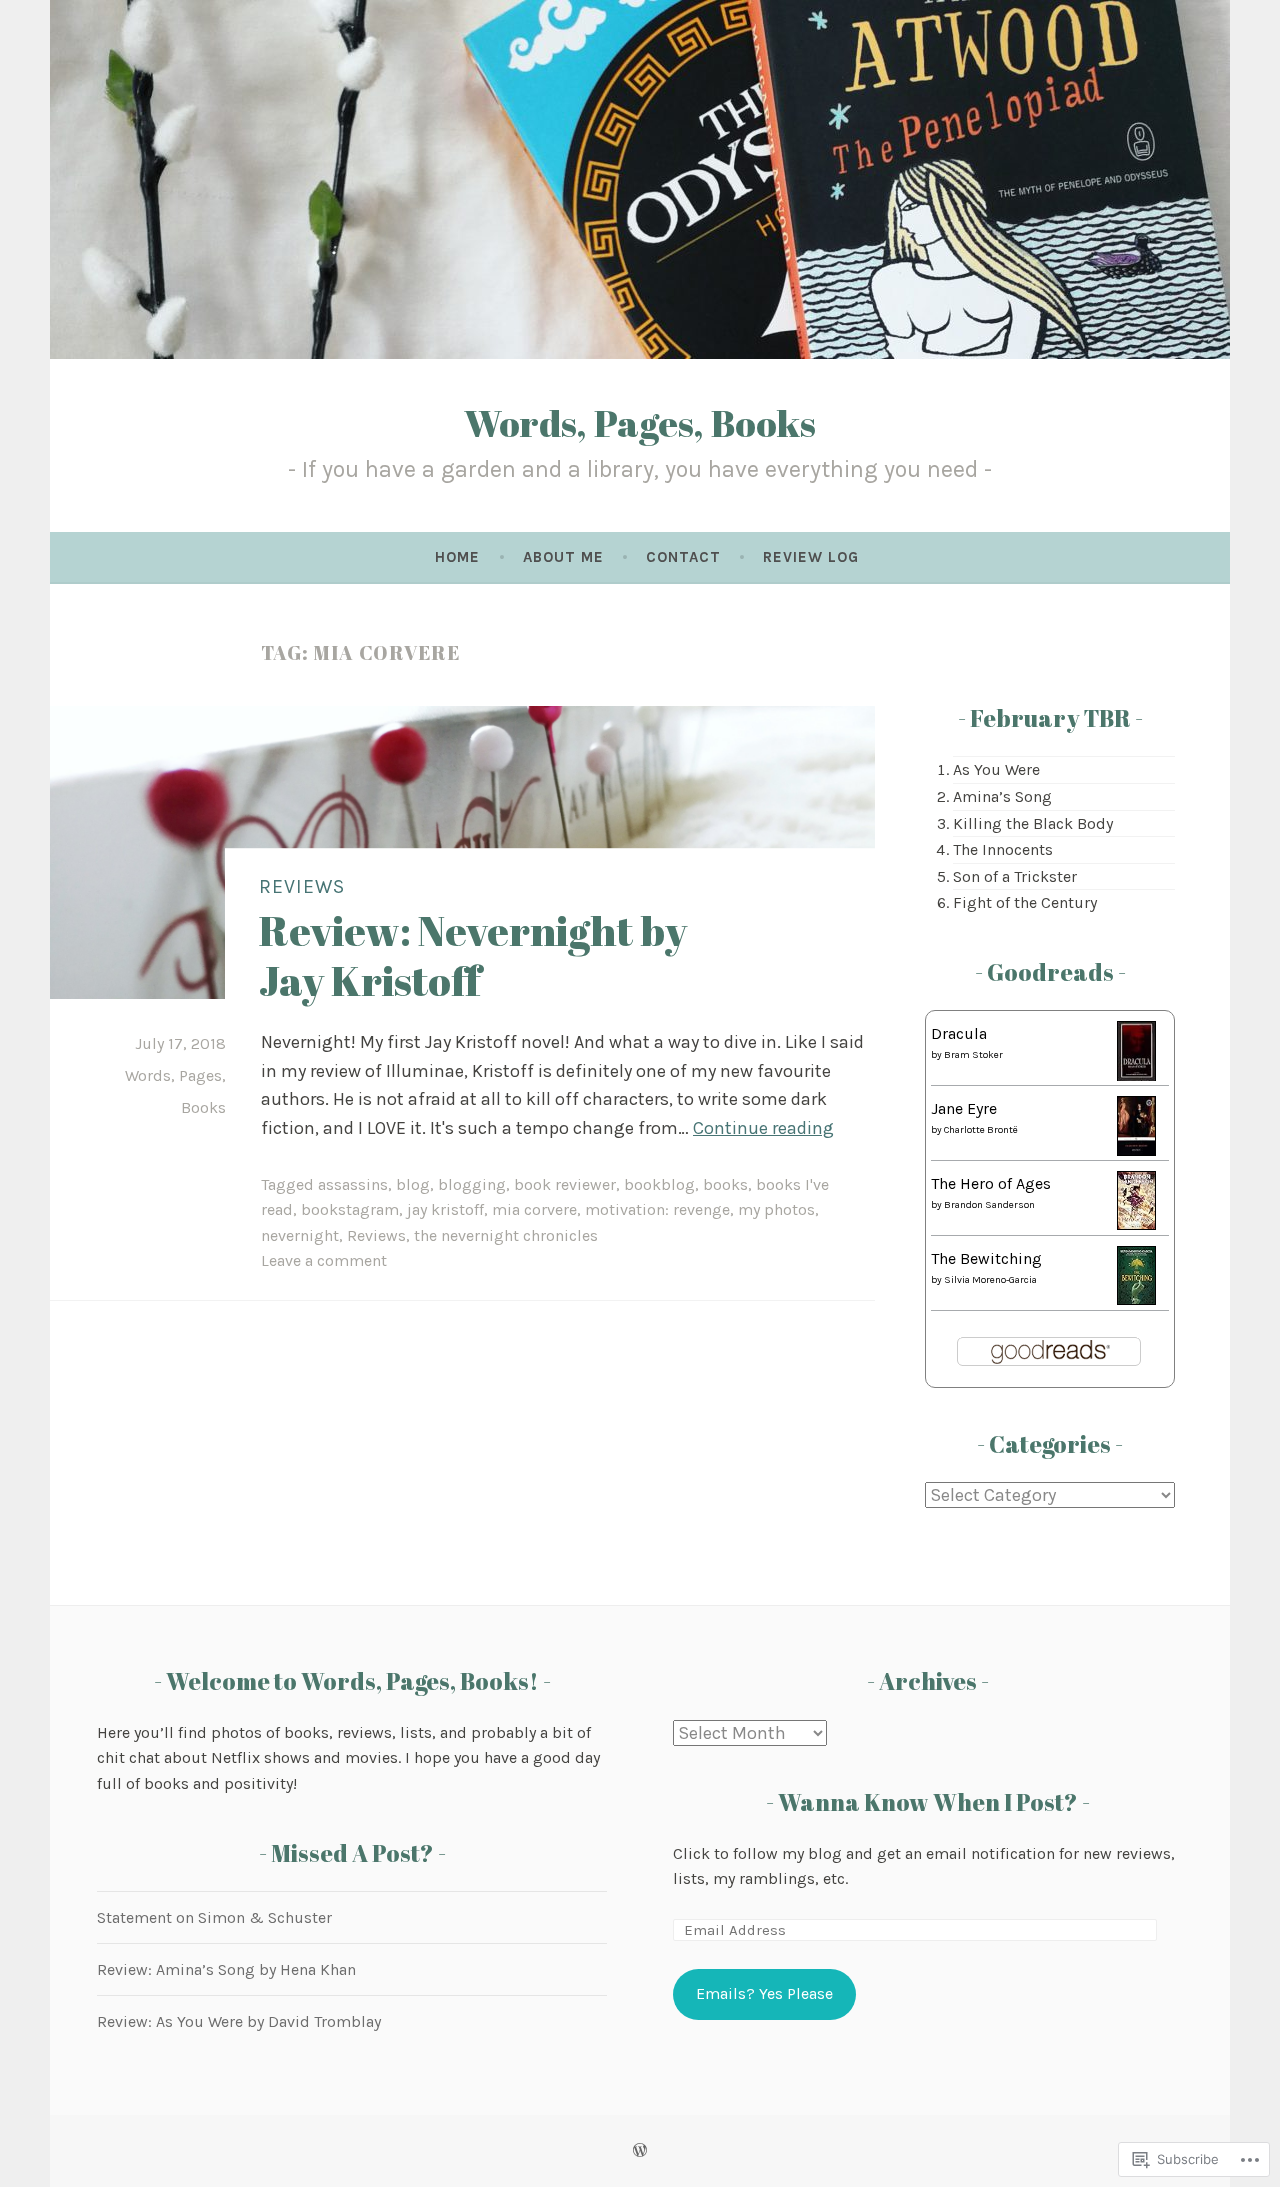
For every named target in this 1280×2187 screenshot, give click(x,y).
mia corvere (534, 1209)
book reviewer (565, 1184)
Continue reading (763, 1128)
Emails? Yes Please (764, 1993)
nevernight (300, 1235)
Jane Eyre (964, 1108)
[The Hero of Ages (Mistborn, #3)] (1136, 1224)
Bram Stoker (973, 1055)
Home (457, 557)
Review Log (811, 557)
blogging (472, 1184)
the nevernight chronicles (506, 1235)
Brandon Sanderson (989, 1205)
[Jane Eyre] (1136, 1150)
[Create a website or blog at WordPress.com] (640, 2151)
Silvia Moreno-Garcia (990, 1280)
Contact (683, 557)
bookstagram (350, 1209)
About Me (563, 557)
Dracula (959, 1033)
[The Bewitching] (1136, 1299)
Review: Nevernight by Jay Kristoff (473, 955)
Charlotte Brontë (981, 1130)
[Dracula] (1136, 1079)
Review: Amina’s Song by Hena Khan (226, 1969)
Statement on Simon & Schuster (214, 1917)
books (725, 1184)
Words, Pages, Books (640, 422)
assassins (353, 1184)
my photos (776, 1209)
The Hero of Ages (991, 1183)
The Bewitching (986, 1258)
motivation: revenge (657, 1209)
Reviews (302, 887)
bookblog (659, 1184)
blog (413, 1184)
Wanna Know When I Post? (928, 1802)
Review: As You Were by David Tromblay (239, 2021)
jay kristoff (445, 1209)
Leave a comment (324, 1260)
